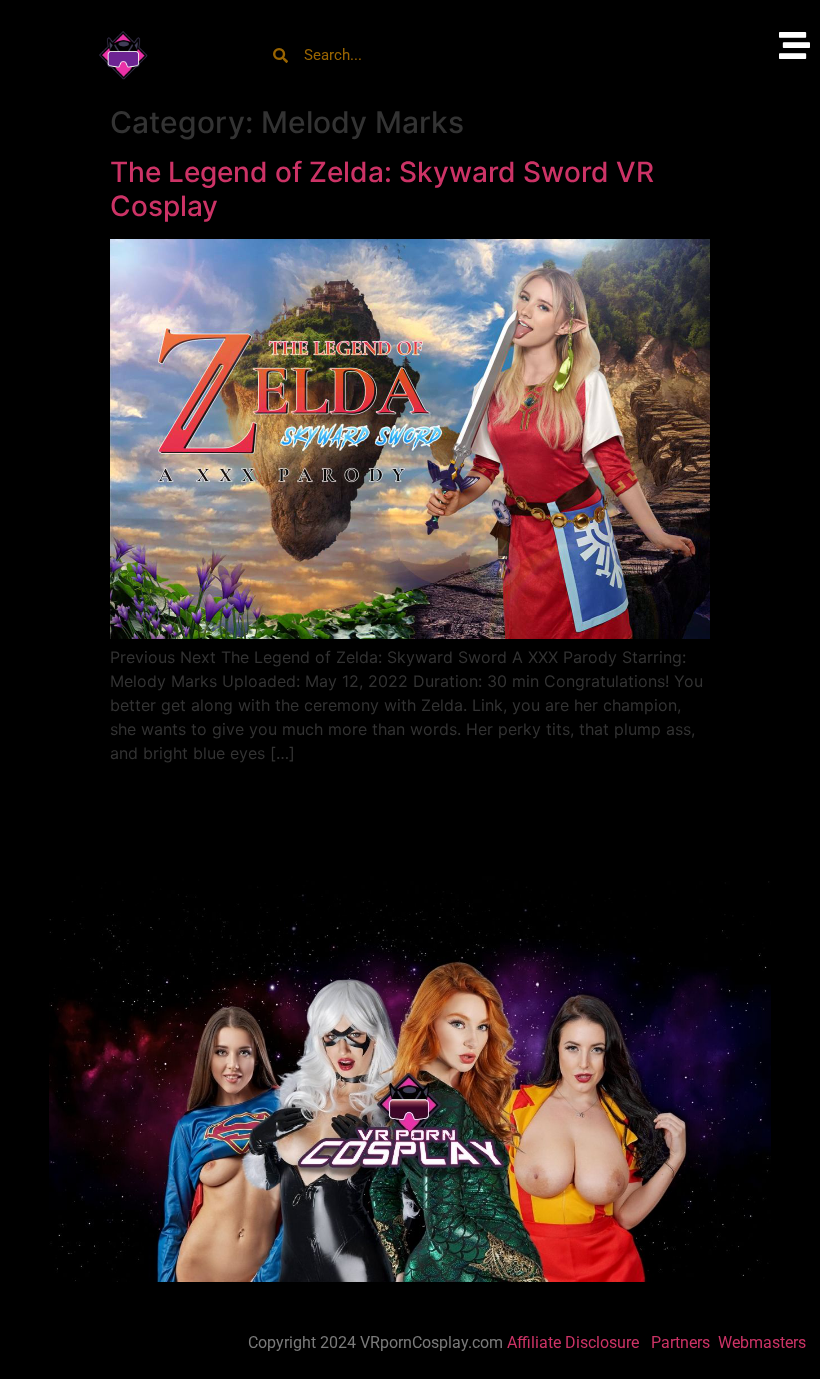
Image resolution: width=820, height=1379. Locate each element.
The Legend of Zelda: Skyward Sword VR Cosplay (382, 189)
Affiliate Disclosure (573, 1342)
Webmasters (764, 1342)
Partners (682, 1342)
